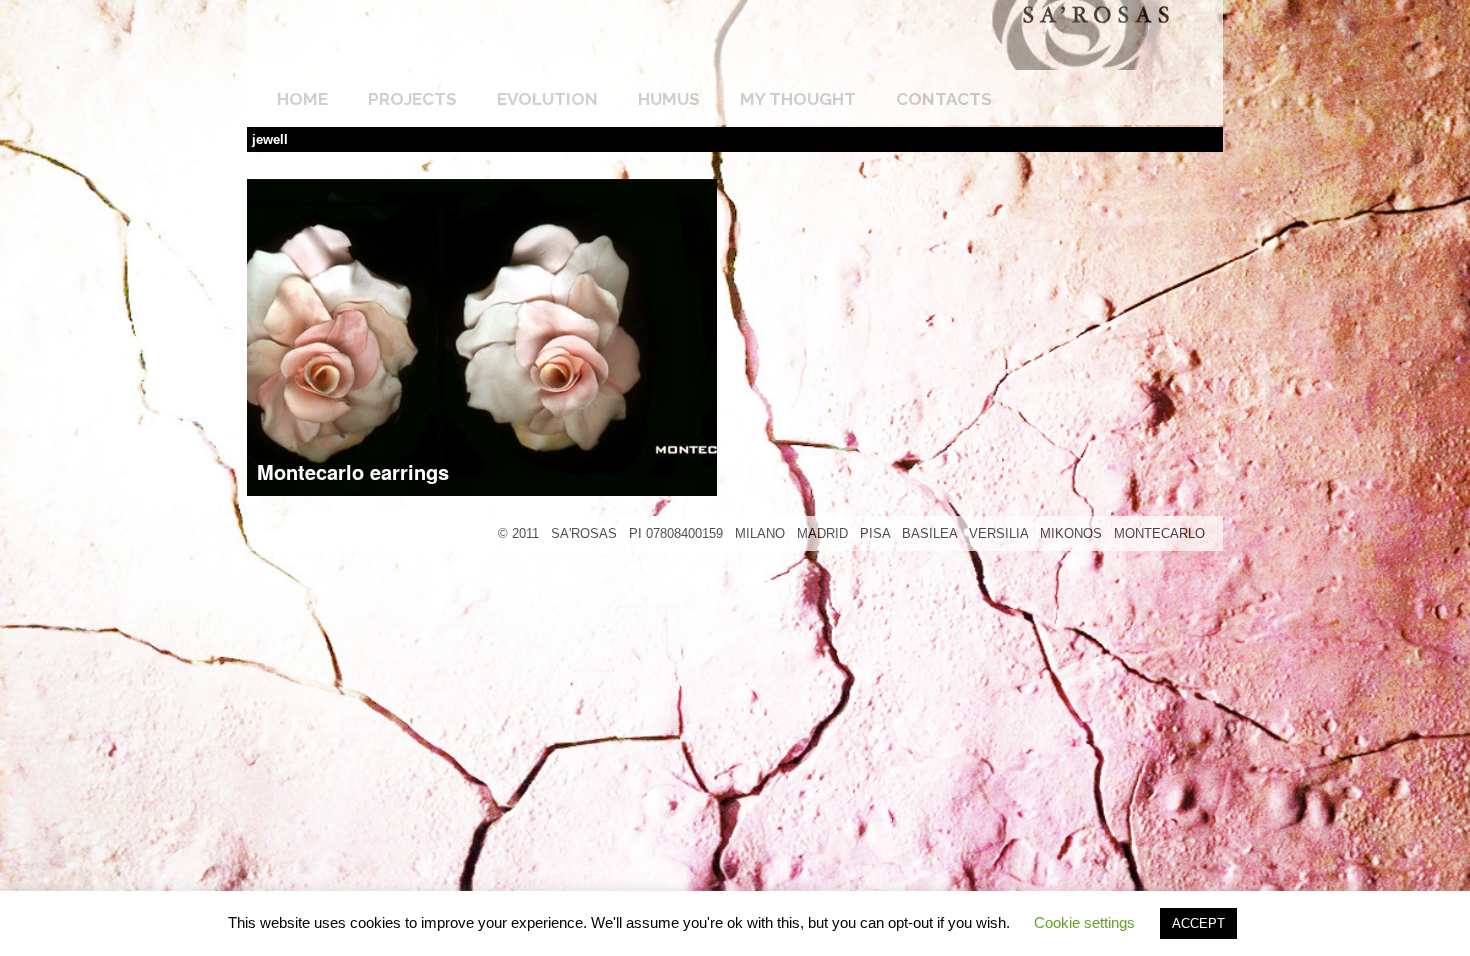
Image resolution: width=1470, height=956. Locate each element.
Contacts (944, 99)
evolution (547, 99)
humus (669, 99)
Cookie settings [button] (1084, 922)
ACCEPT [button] (1198, 923)
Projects (412, 99)
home (302, 99)
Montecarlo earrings (353, 471)
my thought (798, 99)
